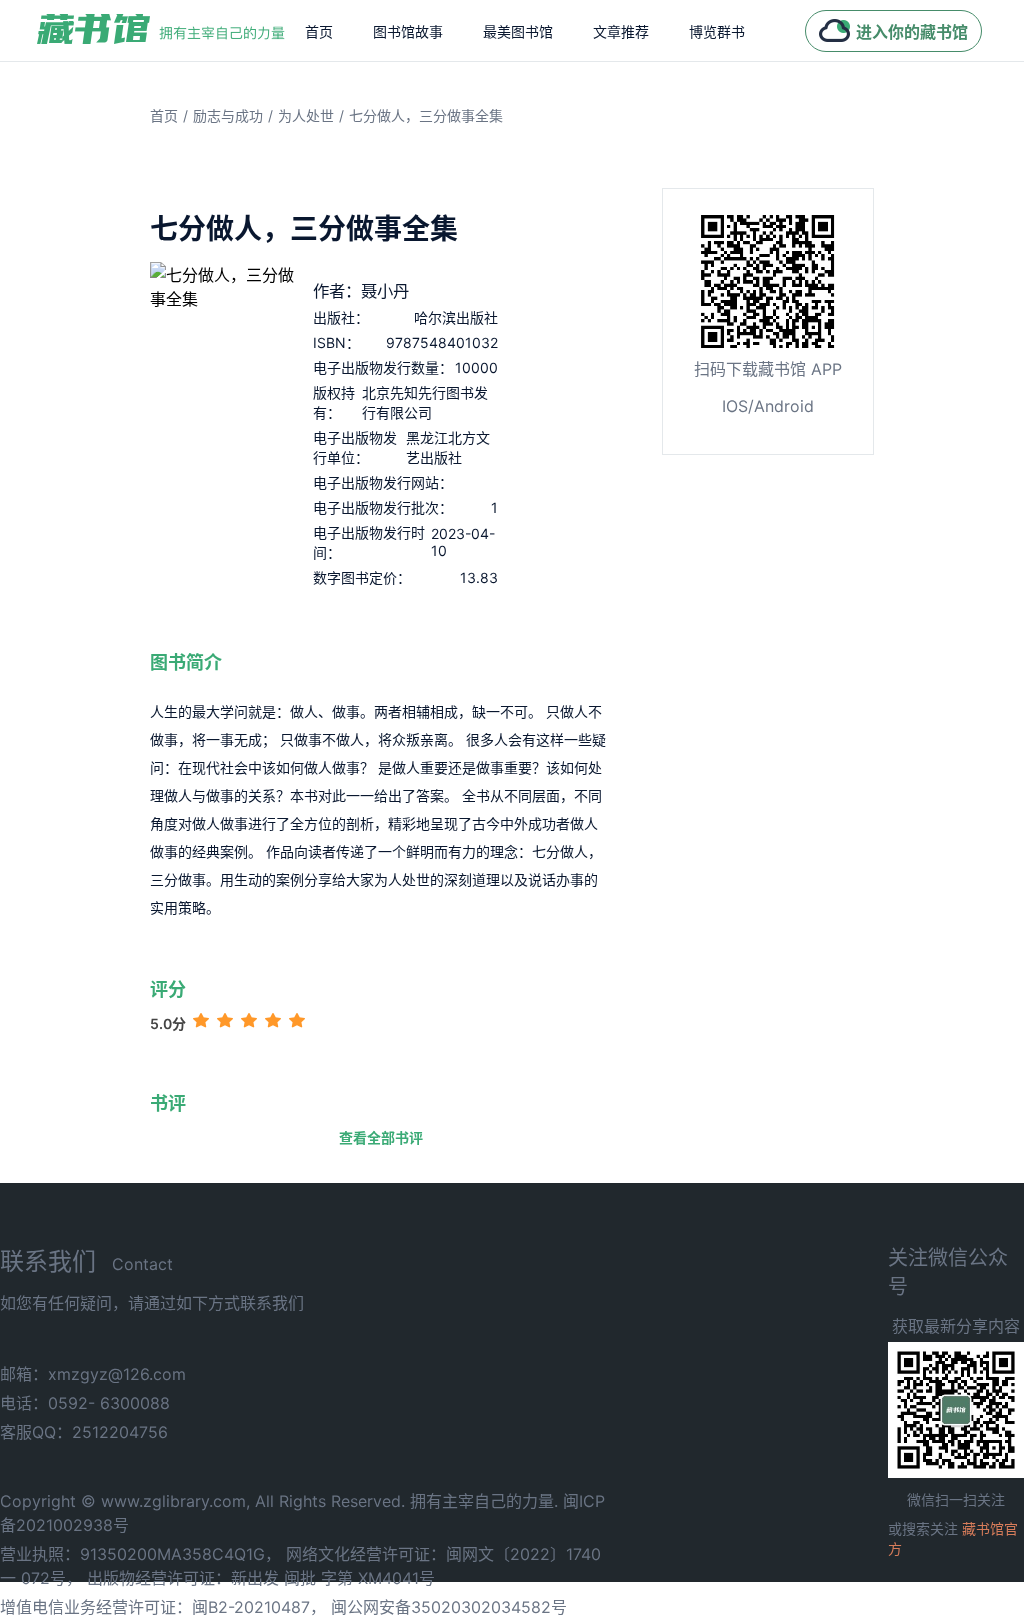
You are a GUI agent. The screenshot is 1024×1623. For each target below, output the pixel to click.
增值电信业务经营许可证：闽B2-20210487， (163, 1607)
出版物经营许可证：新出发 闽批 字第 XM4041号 (261, 1578)
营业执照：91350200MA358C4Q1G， (140, 1554)
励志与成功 (228, 115)
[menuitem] (319, 31)
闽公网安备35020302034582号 (449, 1607)
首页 (319, 31)
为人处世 (306, 115)
